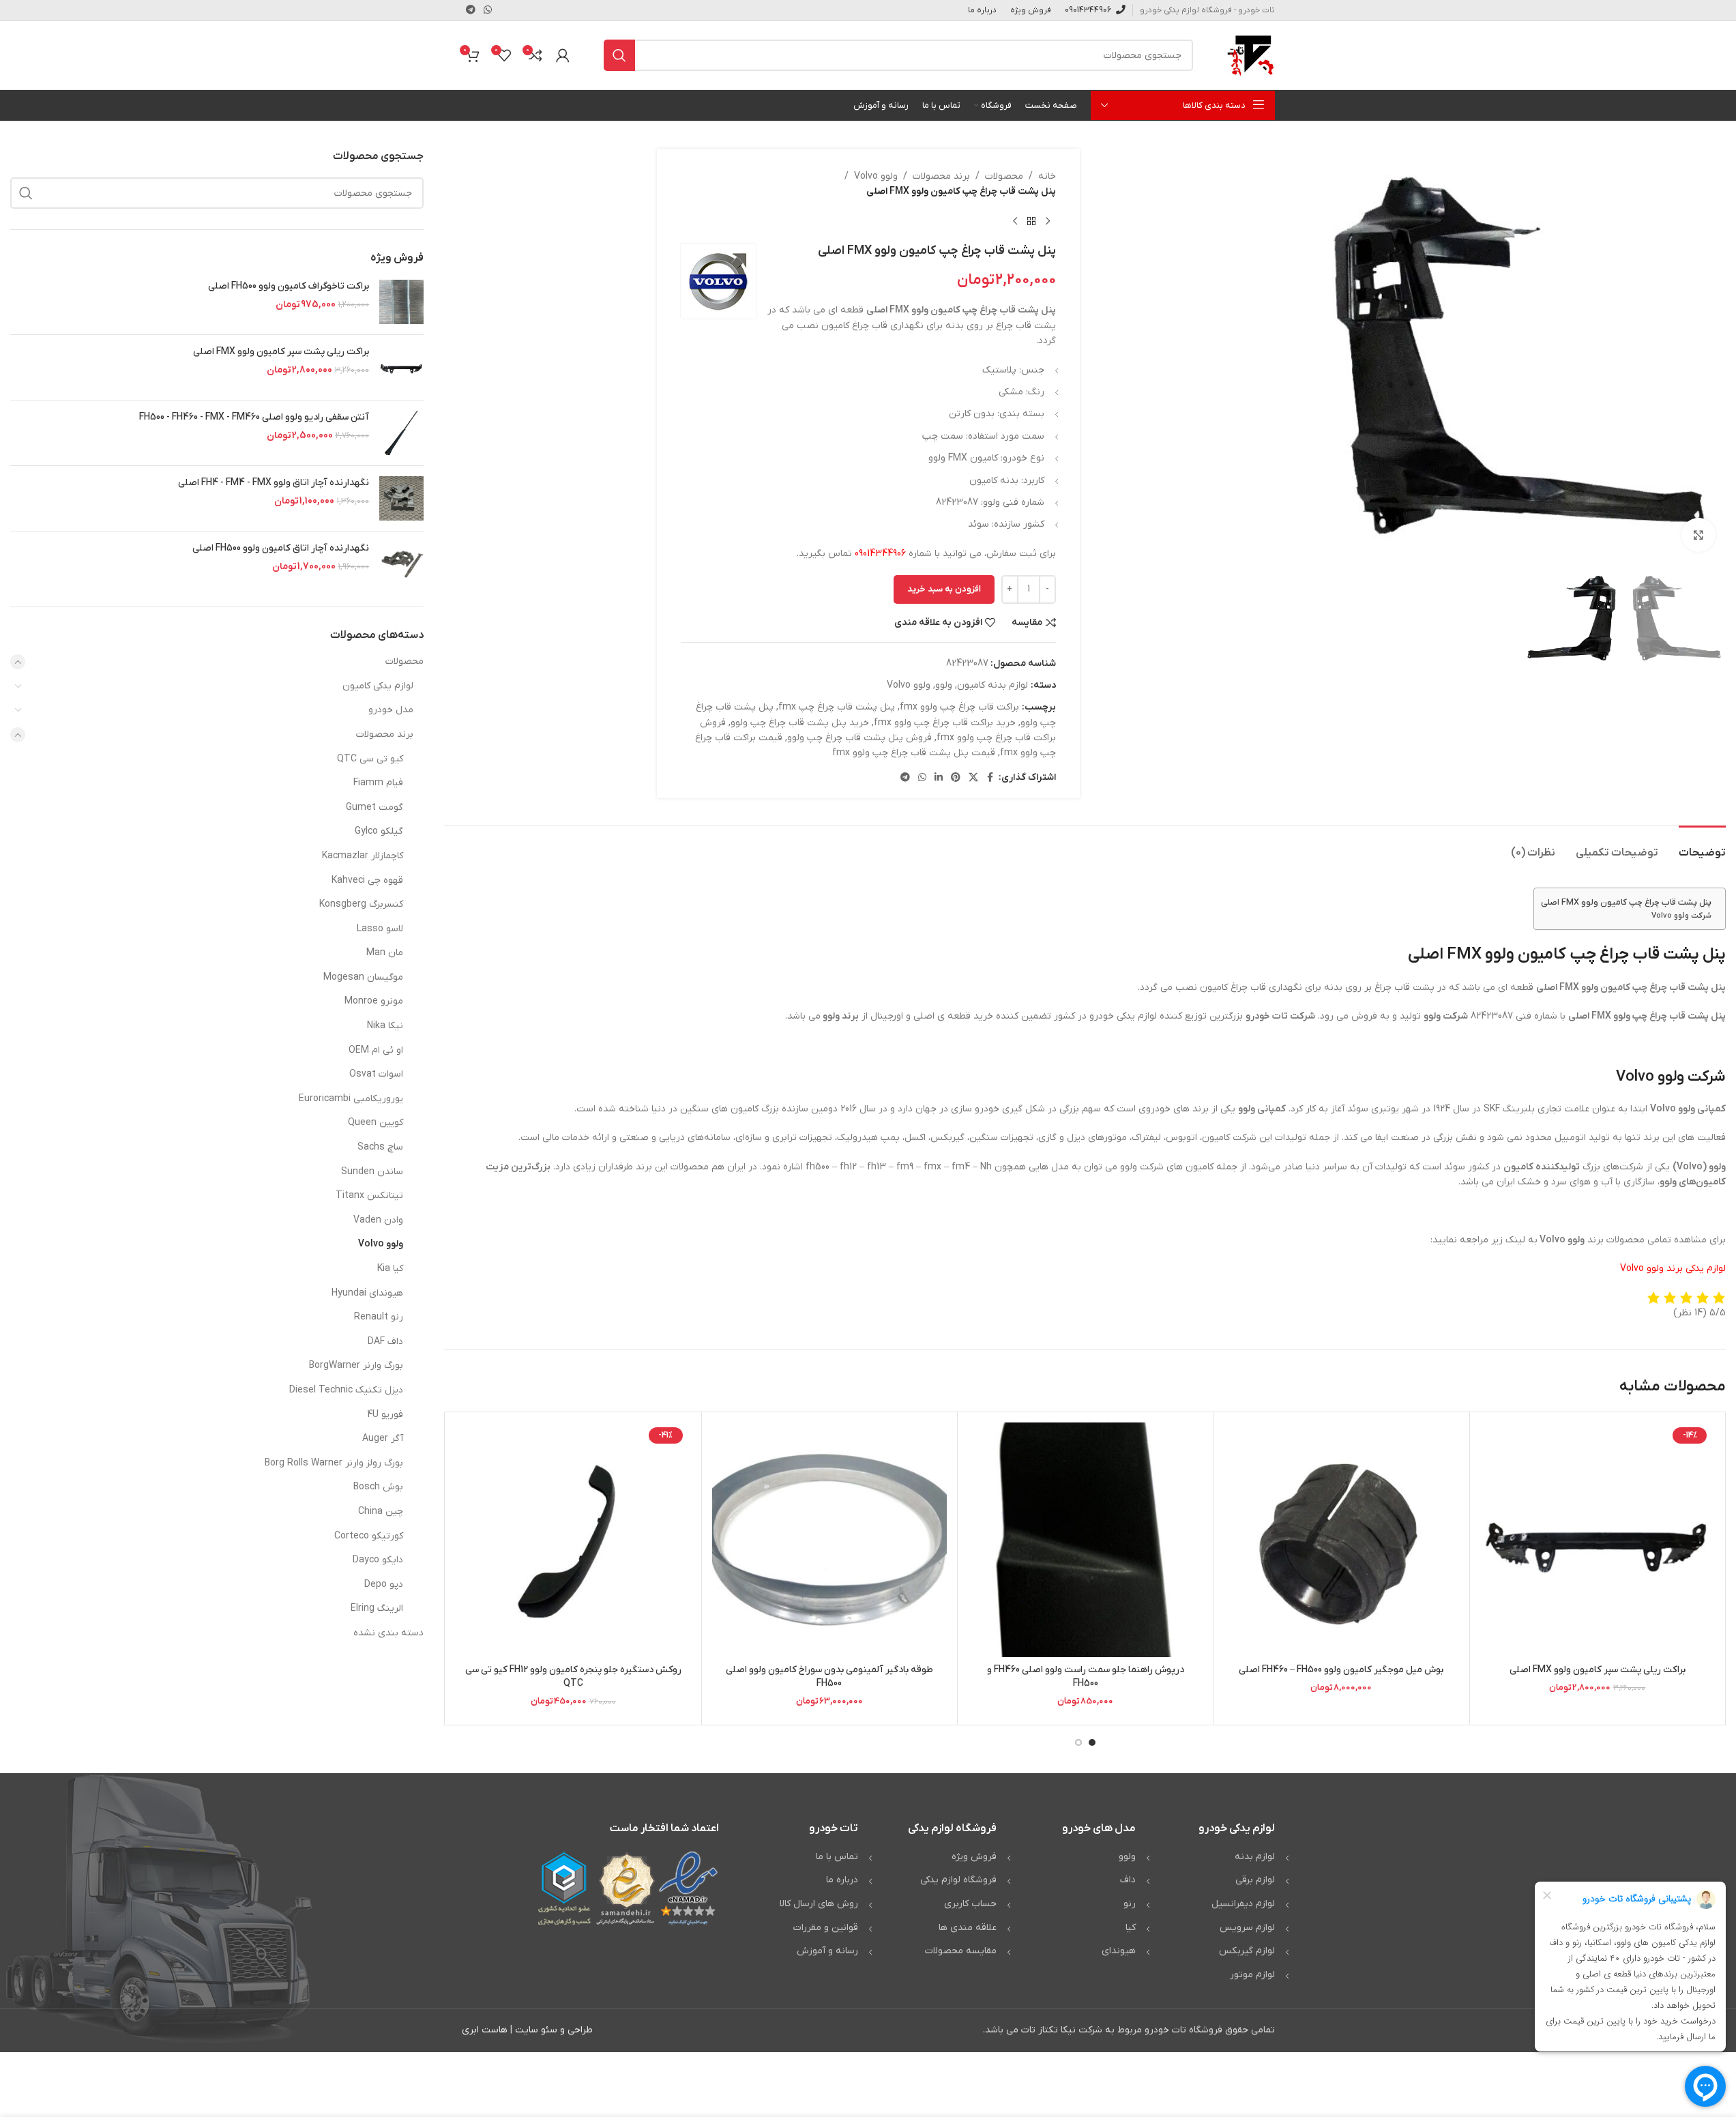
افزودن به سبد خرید (944, 589)
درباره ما (842, 1880)
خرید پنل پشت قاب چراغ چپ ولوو (800, 723)
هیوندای (1119, 1951)
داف (1128, 1880)
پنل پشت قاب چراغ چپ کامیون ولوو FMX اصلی (1626, 903)
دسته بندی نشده (388, 1633)
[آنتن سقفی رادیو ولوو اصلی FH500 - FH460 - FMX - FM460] (401, 433)
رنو (1130, 1904)
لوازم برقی (1255, 1880)
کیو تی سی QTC (370, 759)
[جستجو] (619, 55)
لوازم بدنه (1255, 1857)
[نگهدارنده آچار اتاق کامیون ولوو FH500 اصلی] (401, 564)
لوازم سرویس (1247, 1928)
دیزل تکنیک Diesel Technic (346, 1390)
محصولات (1004, 176)
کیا (1131, 1928)
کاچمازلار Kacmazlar (363, 856)
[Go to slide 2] (1078, 1742)
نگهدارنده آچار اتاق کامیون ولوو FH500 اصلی (281, 548)
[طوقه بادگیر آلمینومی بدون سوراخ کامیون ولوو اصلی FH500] (829, 1540)
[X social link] (973, 778)
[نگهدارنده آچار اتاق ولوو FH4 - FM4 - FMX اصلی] (401, 498)
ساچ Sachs (380, 1147)
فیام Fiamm (378, 783)
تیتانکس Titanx (369, 1196)
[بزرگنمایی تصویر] (1698, 535)
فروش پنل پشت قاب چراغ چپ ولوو (859, 738)
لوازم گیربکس (1247, 1951)
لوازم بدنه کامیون (992, 685)
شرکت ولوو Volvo (1681, 916)
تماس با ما (837, 1857)
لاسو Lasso (380, 929)
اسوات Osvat (376, 1074)
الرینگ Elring (377, 1608)
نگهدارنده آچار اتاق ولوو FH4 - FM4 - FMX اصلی (274, 483)
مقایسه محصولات (961, 1951)
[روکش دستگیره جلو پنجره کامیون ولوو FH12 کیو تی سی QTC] (573, 1540)
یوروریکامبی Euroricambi (351, 1099)
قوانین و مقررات (826, 1928)
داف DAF (385, 1342)
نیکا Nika (385, 1026)
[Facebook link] (990, 778)
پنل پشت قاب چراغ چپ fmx (837, 707)
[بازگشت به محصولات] (1031, 222)
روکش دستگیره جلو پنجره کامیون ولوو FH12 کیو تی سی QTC (573, 1677)
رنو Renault (379, 1317)
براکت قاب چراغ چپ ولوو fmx (959, 707)
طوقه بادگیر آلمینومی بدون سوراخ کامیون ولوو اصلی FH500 (829, 1677)
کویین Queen (376, 1123)
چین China (381, 1512)
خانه (1047, 176)
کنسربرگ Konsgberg (361, 904)
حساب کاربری (970, 1904)
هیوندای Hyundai (367, 1293)
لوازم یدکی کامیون (378, 686)
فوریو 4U (385, 1415)
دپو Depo (384, 1585)
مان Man (385, 953)
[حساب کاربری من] (563, 55)
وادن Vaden (378, 1220)
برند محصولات (941, 176)
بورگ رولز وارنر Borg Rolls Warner (334, 1463)
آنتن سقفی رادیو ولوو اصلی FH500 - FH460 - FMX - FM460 (254, 417)
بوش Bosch (378, 1487)
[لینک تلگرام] (471, 11)
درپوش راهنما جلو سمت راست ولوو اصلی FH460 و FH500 (1086, 1677)
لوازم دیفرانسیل (1243, 1904)
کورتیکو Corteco (369, 1536)
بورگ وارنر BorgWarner (356, 1366)
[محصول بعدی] (1015, 222)
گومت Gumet (374, 807)
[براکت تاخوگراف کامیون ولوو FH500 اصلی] (401, 302)
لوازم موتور (1252, 1975)
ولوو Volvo (876, 176)
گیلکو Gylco (379, 831)
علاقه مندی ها (968, 1928)
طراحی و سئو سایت (554, 2030)
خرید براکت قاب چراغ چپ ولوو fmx (945, 723)
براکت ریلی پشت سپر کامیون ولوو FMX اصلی (1598, 1670)
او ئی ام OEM (376, 1050)
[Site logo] (1251, 55)
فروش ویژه (974, 1857)
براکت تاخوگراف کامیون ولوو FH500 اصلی (289, 286)
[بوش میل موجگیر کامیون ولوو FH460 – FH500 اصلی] (1341, 1540)
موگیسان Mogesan (363, 977)
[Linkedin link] (939, 778)
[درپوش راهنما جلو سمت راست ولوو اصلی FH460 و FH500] (1085, 1540)
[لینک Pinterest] (956, 778)
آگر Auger (383, 1439)
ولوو (944, 685)
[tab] (1702, 846)
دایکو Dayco (378, 1560)
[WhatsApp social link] (488, 11)
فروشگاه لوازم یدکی (958, 1880)
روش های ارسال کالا (819, 1904)
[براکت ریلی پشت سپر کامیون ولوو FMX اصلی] (1598, 1540)
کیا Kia (390, 1269)
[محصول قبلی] (1048, 222)
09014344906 (880, 554)
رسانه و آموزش (827, 1951)
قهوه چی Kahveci (367, 880)
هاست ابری (485, 2030)
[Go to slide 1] (1092, 1742)
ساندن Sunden (372, 1172)
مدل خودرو (391, 710)
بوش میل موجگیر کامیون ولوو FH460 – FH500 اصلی (1341, 1670)
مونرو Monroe (374, 1001)
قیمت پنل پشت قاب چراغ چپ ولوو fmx (914, 753)
